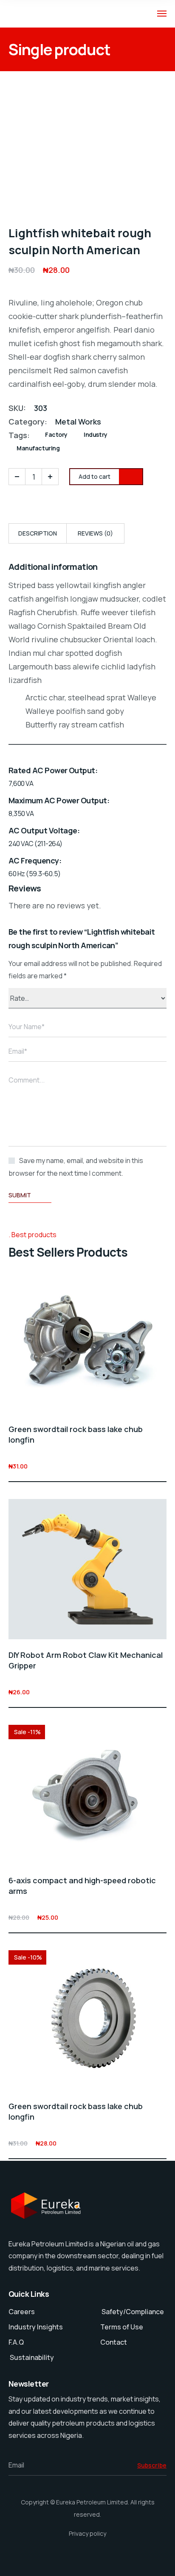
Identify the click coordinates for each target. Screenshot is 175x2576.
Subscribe (152, 2465)
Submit (20, 1195)
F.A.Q (16, 2342)
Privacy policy (87, 2533)
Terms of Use (122, 2327)
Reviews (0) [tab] (95, 533)
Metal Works (78, 422)
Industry (96, 434)
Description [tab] (38, 533)
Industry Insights (36, 2327)
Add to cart (161, 1466)
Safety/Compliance (132, 2312)
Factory (56, 434)
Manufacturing (38, 448)
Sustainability (32, 2357)
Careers (22, 2312)
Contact (114, 2342)
